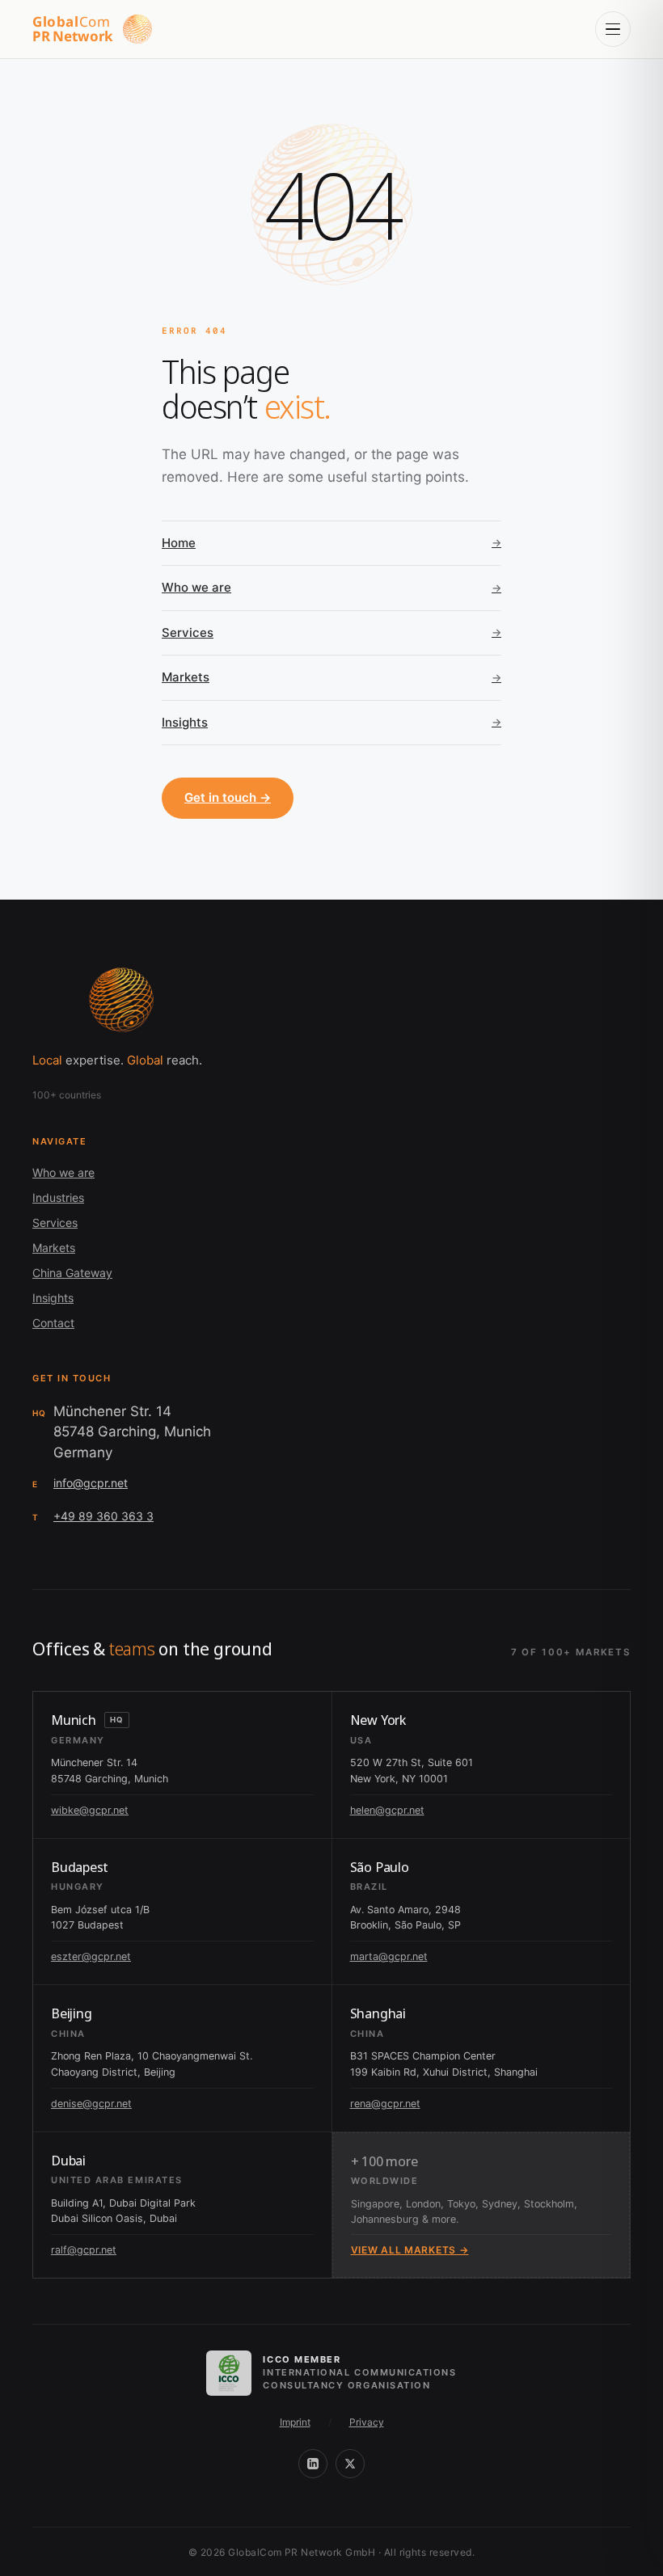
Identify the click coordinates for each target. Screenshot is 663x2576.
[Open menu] (613, 29)
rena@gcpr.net (385, 2104)
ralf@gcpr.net (84, 2250)
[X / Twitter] (350, 2464)
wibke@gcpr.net (90, 1810)
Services (55, 1223)
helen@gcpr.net (387, 1810)
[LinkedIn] (313, 2464)
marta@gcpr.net (389, 1956)
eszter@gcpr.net (91, 1956)
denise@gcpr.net (91, 2104)
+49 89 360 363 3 (103, 1516)
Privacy (367, 2422)
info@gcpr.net (91, 1483)
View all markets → (410, 2250)
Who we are (63, 1172)
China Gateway (72, 1273)
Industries (58, 1197)
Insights (53, 1298)
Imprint (295, 2422)
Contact (53, 1323)
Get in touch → (228, 797)
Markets (54, 1248)
